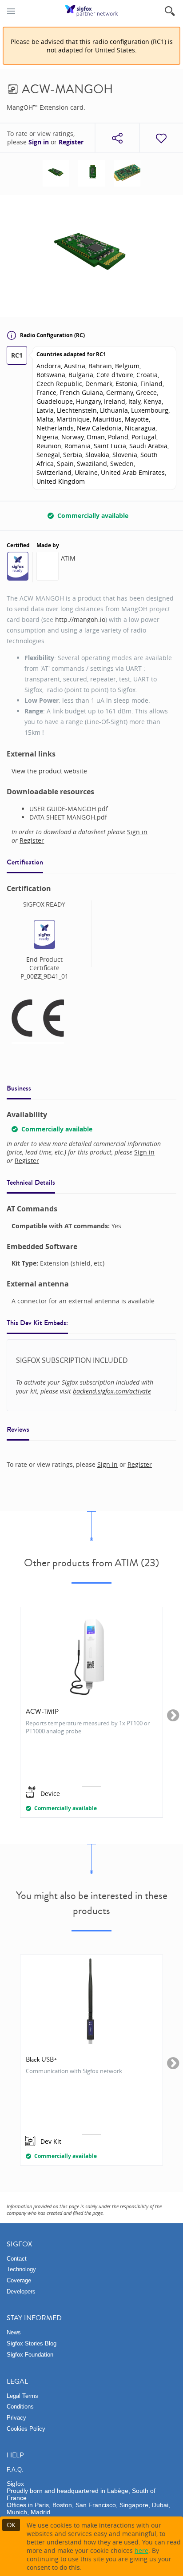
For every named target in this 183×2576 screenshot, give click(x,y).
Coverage (19, 2280)
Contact (17, 2259)
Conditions (20, 2407)
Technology (21, 2269)
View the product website (49, 771)
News (14, 2332)
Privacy (16, 2418)
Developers (21, 2291)
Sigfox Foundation (30, 2355)
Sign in (39, 142)
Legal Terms (22, 2396)
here (141, 2550)
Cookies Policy (26, 2429)
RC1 (17, 355)
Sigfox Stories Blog (32, 2343)
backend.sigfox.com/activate (112, 1391)
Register (71, 142)
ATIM (68, 558)
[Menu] (11, 11)
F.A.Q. (15, 2470)
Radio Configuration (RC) (52, 335)
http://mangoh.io (80, 619)
